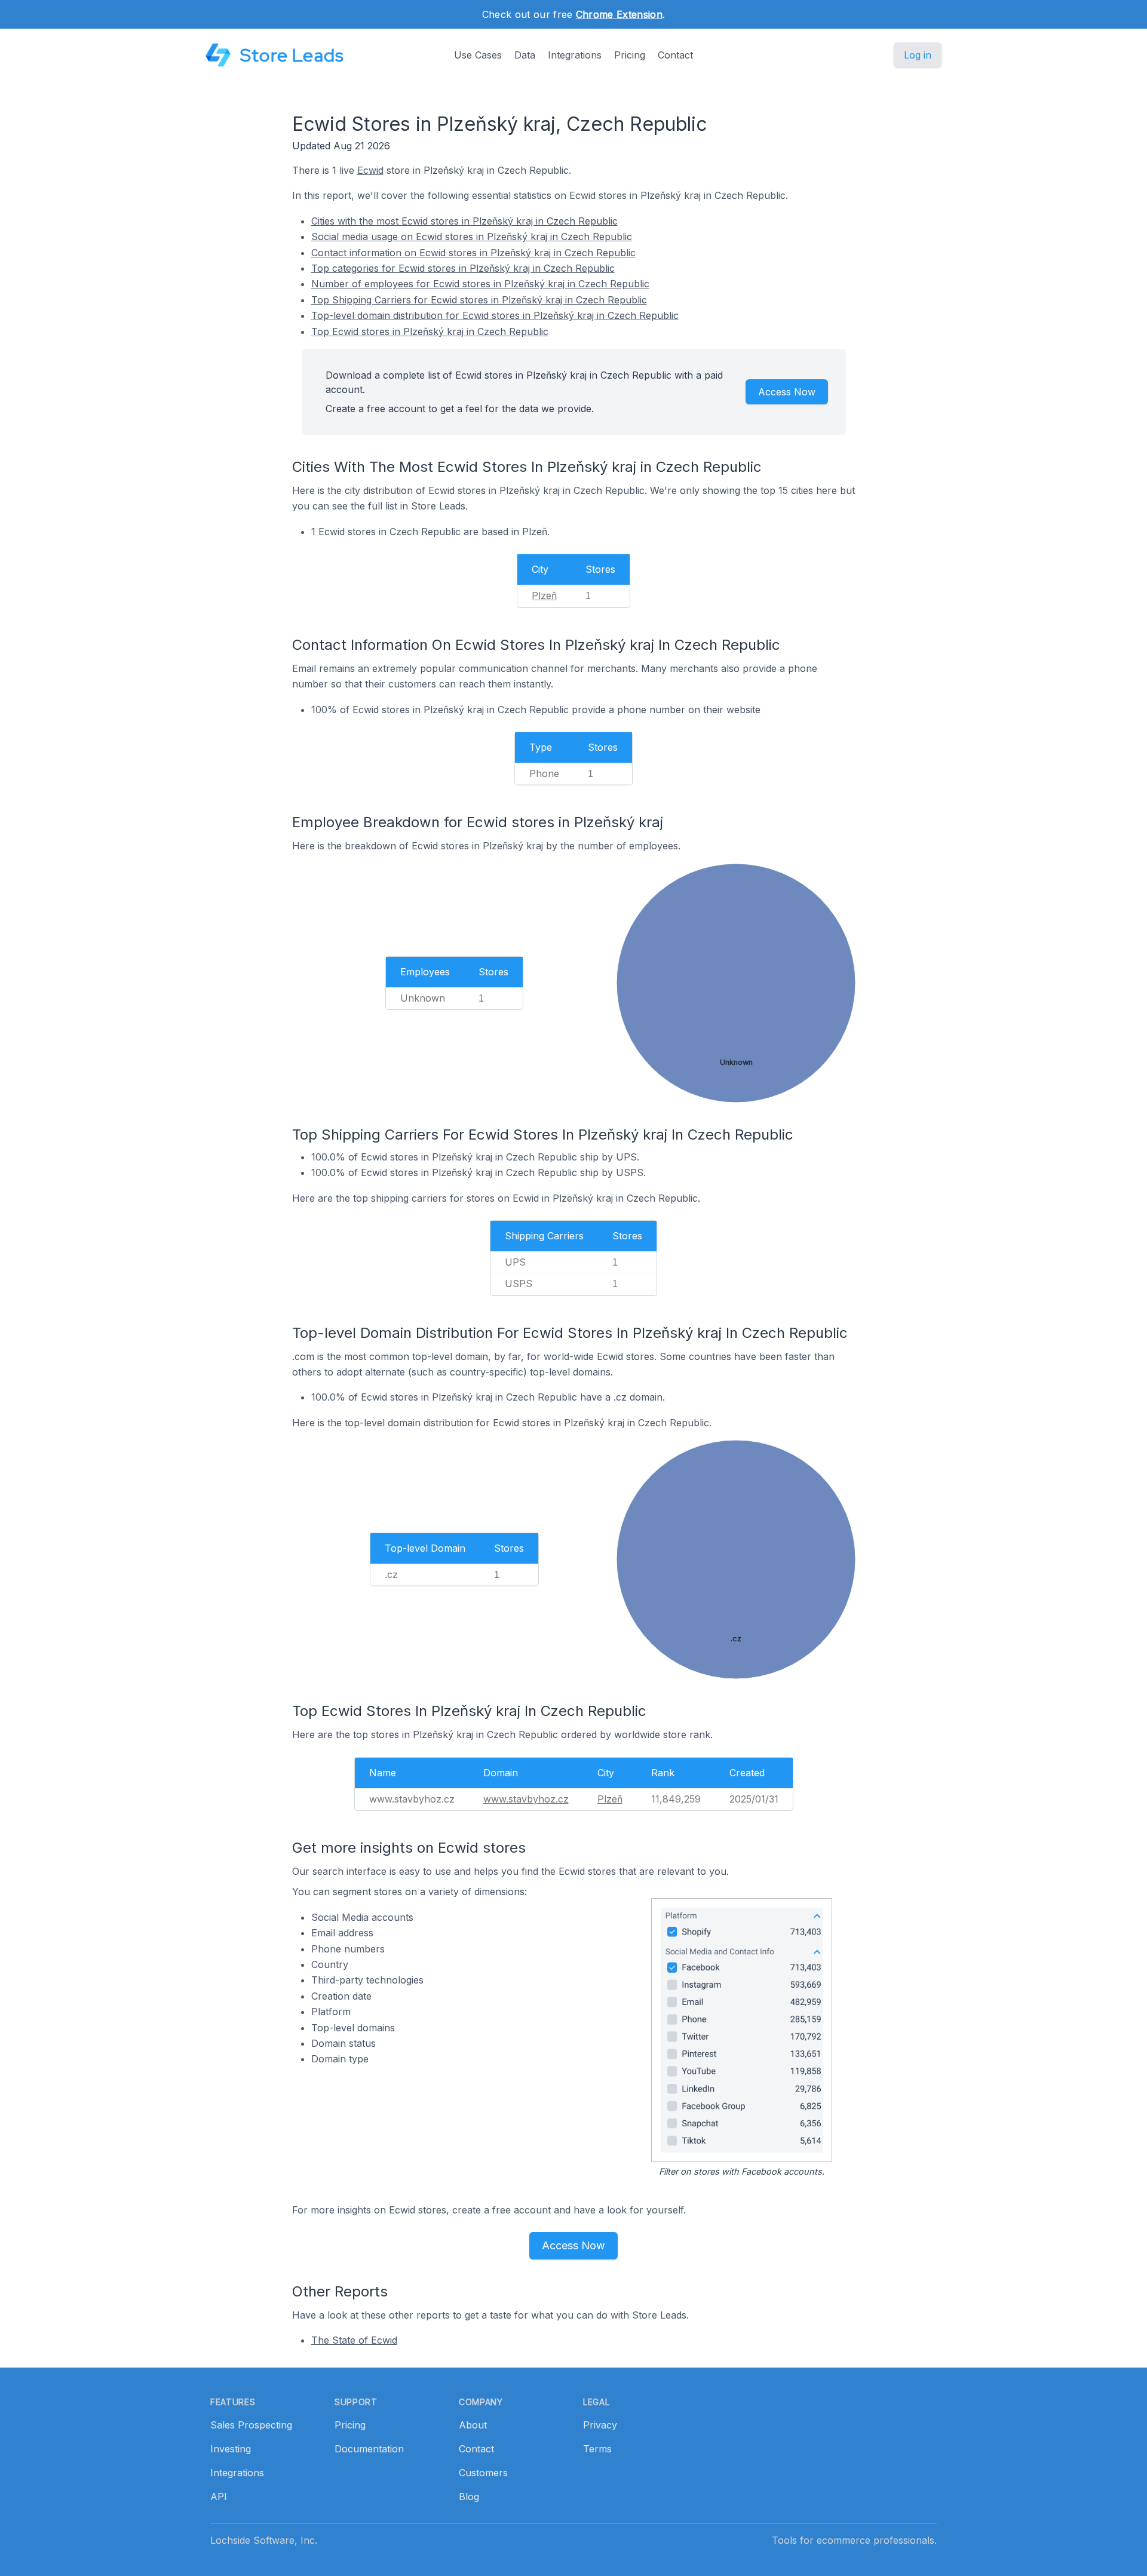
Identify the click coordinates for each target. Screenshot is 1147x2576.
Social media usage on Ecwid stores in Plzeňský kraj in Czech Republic (472, 237)
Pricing (630, 55)
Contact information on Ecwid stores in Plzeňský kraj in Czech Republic (473, 253)
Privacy (600, 2425)
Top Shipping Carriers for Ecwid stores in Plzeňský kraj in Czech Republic (479, 300)
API (219, 2497)
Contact (675, 55)
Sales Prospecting (251, 2425)
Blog (469, 2497)
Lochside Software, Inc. (264, 2540)
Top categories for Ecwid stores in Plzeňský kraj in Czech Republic (463, 268)
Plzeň (544, 595)
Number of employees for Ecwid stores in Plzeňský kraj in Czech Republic (480, 284)
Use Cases (478, 55)
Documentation (369, 2449)
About (473, 2425)
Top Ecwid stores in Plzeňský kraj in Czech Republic (430, 331)
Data (525, 55)
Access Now (787, 392)
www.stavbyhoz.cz (526, 1799)
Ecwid (370, 170)
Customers (483, 2473)
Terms (597, 2449)
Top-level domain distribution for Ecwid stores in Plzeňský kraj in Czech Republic (495, 315)
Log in (918, 55)
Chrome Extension (619, 14)
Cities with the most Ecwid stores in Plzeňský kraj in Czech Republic (464, 221)
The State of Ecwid (354, 2340)
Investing (231, 2449)
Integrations (575, 55)
